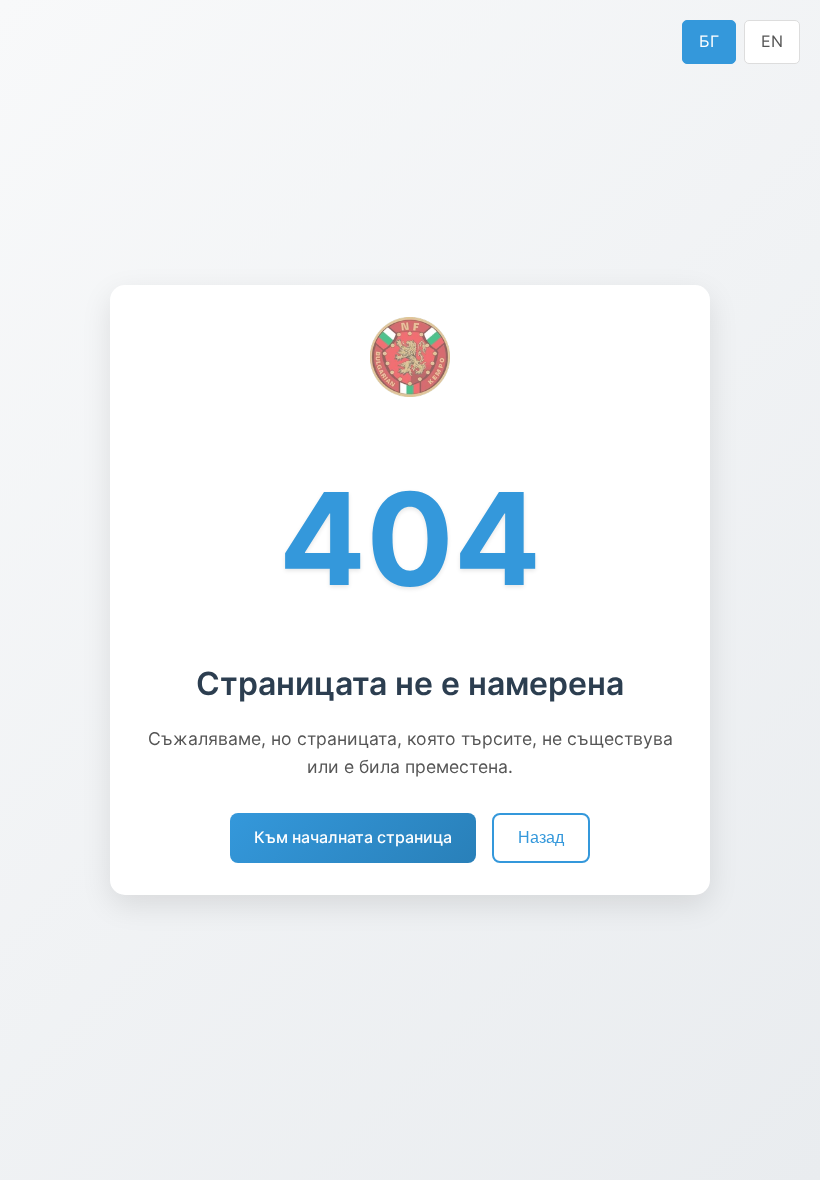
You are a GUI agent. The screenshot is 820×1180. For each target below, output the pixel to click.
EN (772, 41)
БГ (709, 41)
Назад (541, 837)
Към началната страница (353, 837)
